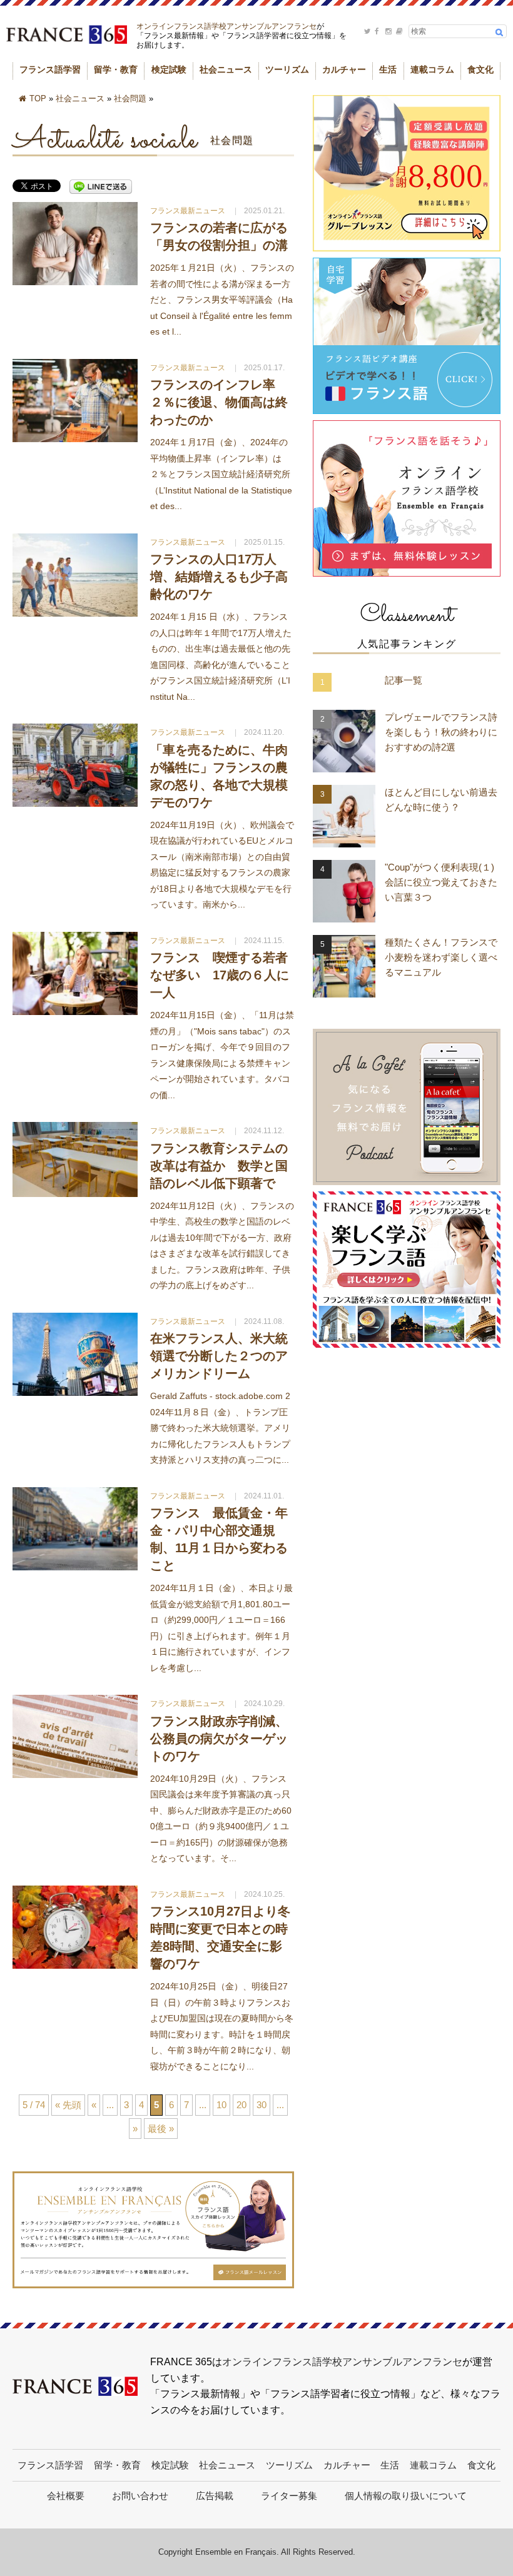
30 (262, 2105)
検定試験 (169, 69)
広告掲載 (215, 2496)
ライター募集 (289, 2496)
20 (241, 2105)
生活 (388, 69)
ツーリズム (287, 69)
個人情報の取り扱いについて (406, 2496)
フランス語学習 (50, 69)
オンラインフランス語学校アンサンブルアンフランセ (226, 26)
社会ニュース (226, 69)
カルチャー (344, 69)
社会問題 (130, 98)
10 (221, 2105)
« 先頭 (68, 2105)
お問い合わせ (140, 2496)
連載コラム (432, 69)
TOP (38, 98)
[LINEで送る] (101, 187)
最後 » (161, 2129)
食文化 (480, 69)
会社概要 (66, 2496)
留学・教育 (116, 69)
